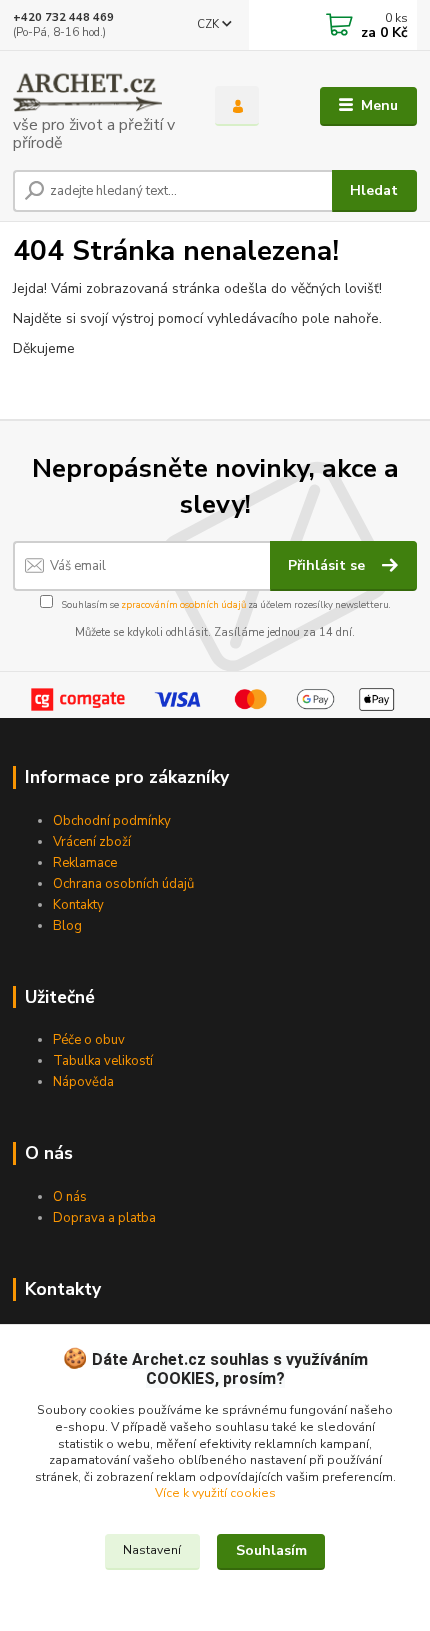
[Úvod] (97, 106)
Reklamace (85, 863)
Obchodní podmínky (112, 821)
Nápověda (83, 1082)
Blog (67, 926)
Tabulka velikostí (103, 1061)
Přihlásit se (328, 565)
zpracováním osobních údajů (183, 604)
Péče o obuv (89, 1040)
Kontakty (78, 905)
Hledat (374, 190)
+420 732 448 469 (63, 17)
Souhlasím (271, 1550)
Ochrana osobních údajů (123, 884)
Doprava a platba (104, 1218)
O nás (70, 1197)
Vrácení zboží (92, 842)
